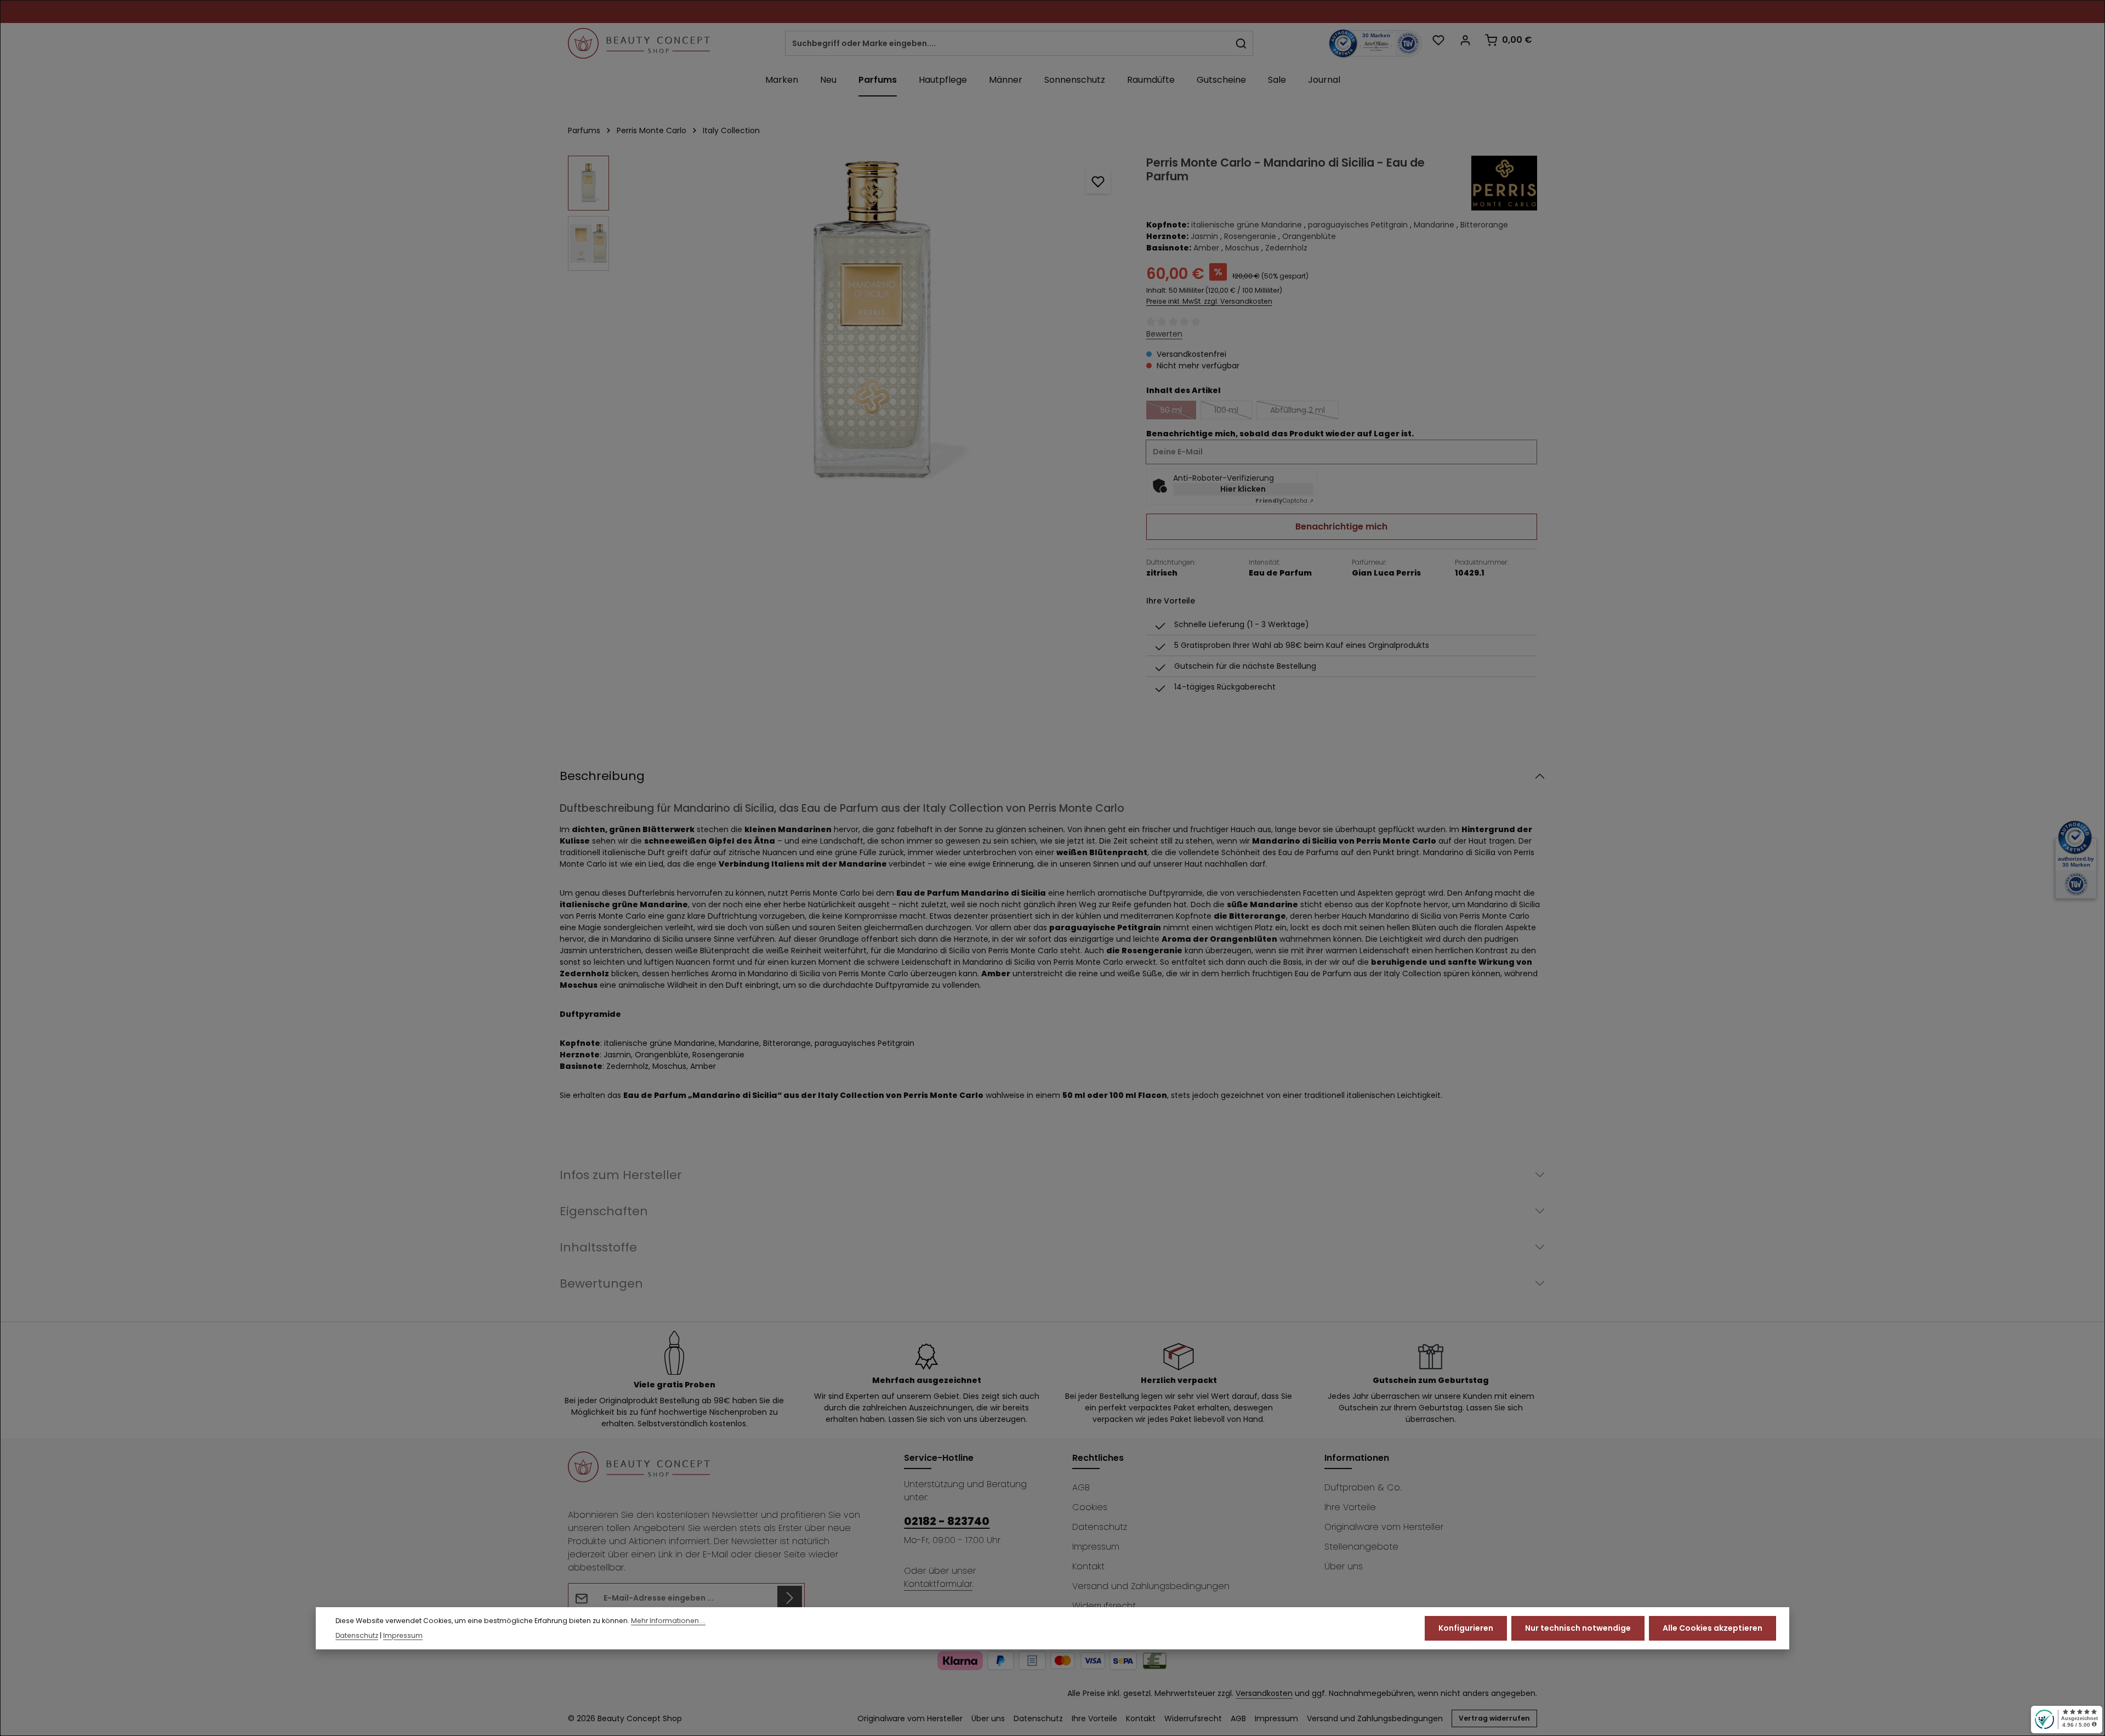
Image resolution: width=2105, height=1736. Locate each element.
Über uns (1344, 1566)
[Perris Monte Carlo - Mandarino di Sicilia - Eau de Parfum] (872, 320)
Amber (1206, 248)
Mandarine (1434, 225)
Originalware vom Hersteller (1384, 1527)
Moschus (1242, 248)
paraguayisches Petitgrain (1358, 225)
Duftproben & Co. (1363, 1487)
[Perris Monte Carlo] (1504, 183)
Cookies (1090, 1507)
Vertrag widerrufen (1494, 1718)
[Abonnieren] (790, 1598)
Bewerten (1164, 334)
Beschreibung (602, 776)
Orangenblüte (1309, 236)
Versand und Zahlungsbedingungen (1151, 1586)
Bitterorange (1484, 225)
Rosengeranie (1250, 236)
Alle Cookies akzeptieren (1713, 1628)
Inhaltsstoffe (598, 1247)
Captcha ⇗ (1284, 501)
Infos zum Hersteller (621, 1175)
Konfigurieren (1466, 1628)
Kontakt (1088, 1566)
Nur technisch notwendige (1578, 1628)
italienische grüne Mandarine (1247, 225)
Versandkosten (1264, 1693)
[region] (846, 320)
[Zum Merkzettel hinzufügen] (1098, 181)
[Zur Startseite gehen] (639, 43)
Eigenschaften (604, 1211)
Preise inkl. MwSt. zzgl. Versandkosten (1209, 301)
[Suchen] (1241, 43)
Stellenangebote (1361, 1547)
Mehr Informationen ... (668, 1621)
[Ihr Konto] (1465, 40)
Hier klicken (1243, 489)
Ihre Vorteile (1350, 1507)
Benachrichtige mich (1341, 527)
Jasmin (1204, 236)
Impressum (1096, 1547)
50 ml (1178, 412)
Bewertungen (601, 1283)
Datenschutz (1100, 1527)
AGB (1081, 1487)
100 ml (1233, 412)
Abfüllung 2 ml (1304, 412)
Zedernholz (1286, 248)
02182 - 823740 (947, 1521)
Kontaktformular (938, 1584)
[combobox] (1008, 43)
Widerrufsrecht (1104, 1606)
